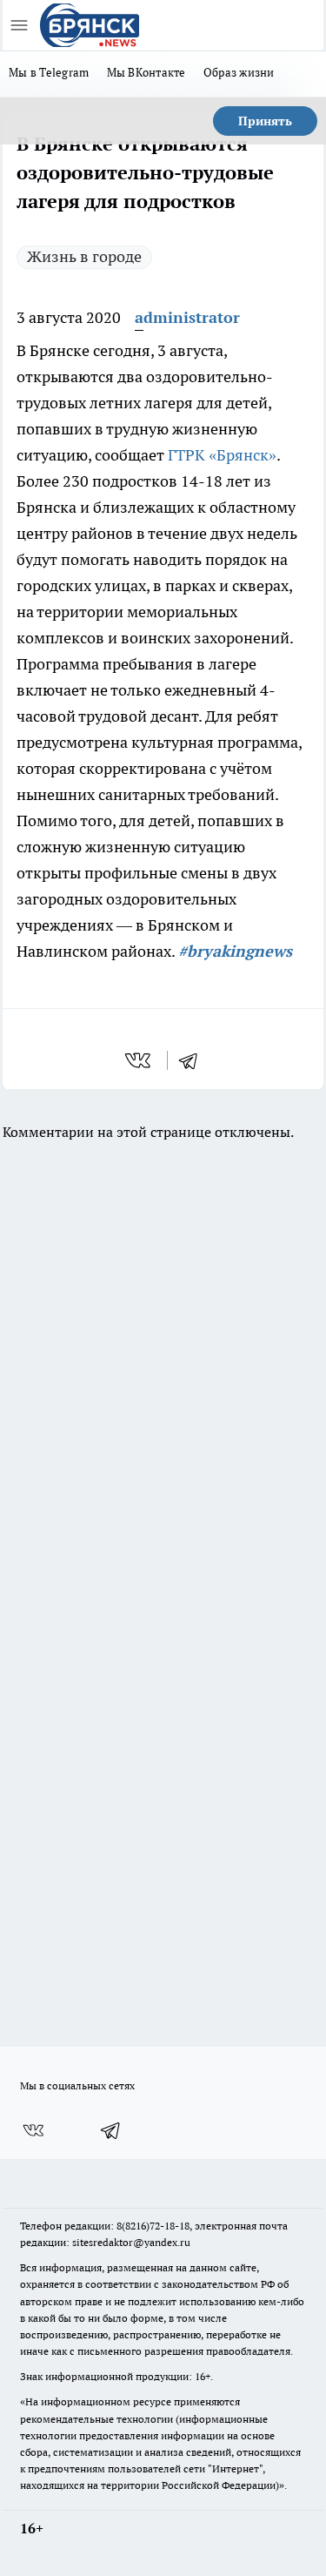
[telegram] (194, 1060)
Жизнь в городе (84, 256)
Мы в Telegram (49, 72)
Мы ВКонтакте (146, 72)
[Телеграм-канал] (111, 2130)
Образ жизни (239, 72)
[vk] (140, 1060)
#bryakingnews (235, 951)
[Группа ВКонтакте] (33, 2130)
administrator (187, 317)
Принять (265, 121)
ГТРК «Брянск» (222, 455)
